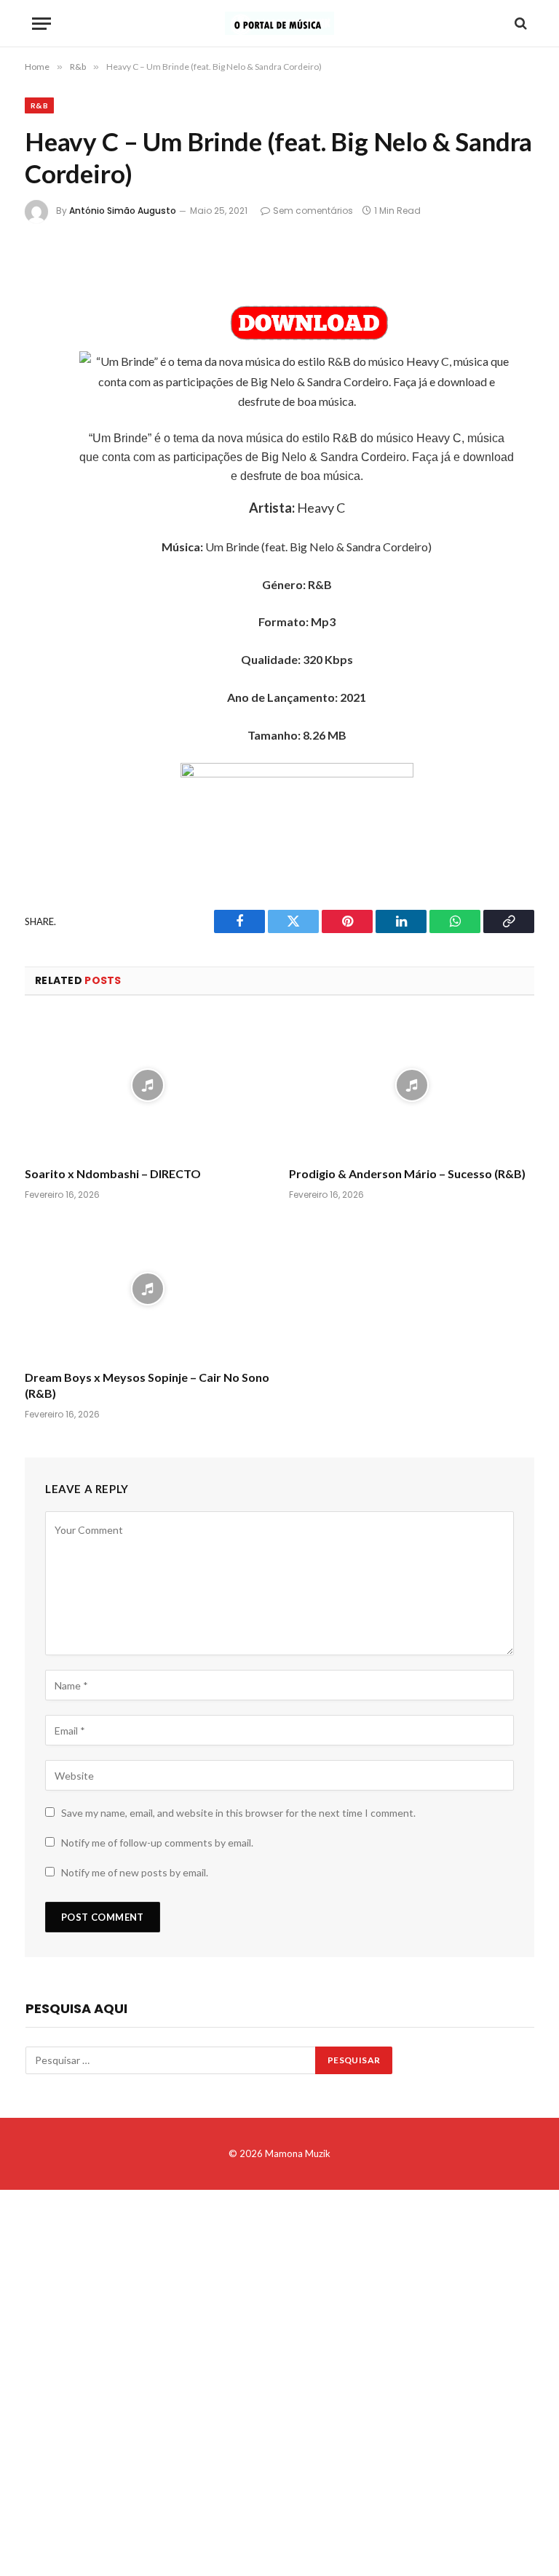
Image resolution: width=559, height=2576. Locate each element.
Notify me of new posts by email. (135, 1872)
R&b (39, 105)
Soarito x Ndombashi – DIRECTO (113, 1173)
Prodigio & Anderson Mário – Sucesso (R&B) (407, 1173)
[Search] (519, 24)
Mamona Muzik (298, 2153)
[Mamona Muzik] (279, 23)
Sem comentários (313, 211)
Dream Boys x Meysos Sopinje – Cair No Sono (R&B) (147, 1385)
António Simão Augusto (123, 211)
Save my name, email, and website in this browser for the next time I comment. (238, 1813)
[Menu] (41, 24)
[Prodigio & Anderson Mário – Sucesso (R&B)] (412, 1085)
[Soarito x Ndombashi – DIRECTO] (147, 1085)
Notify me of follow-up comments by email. (157, 1843)
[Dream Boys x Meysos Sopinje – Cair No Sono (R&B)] (147, 1289)
